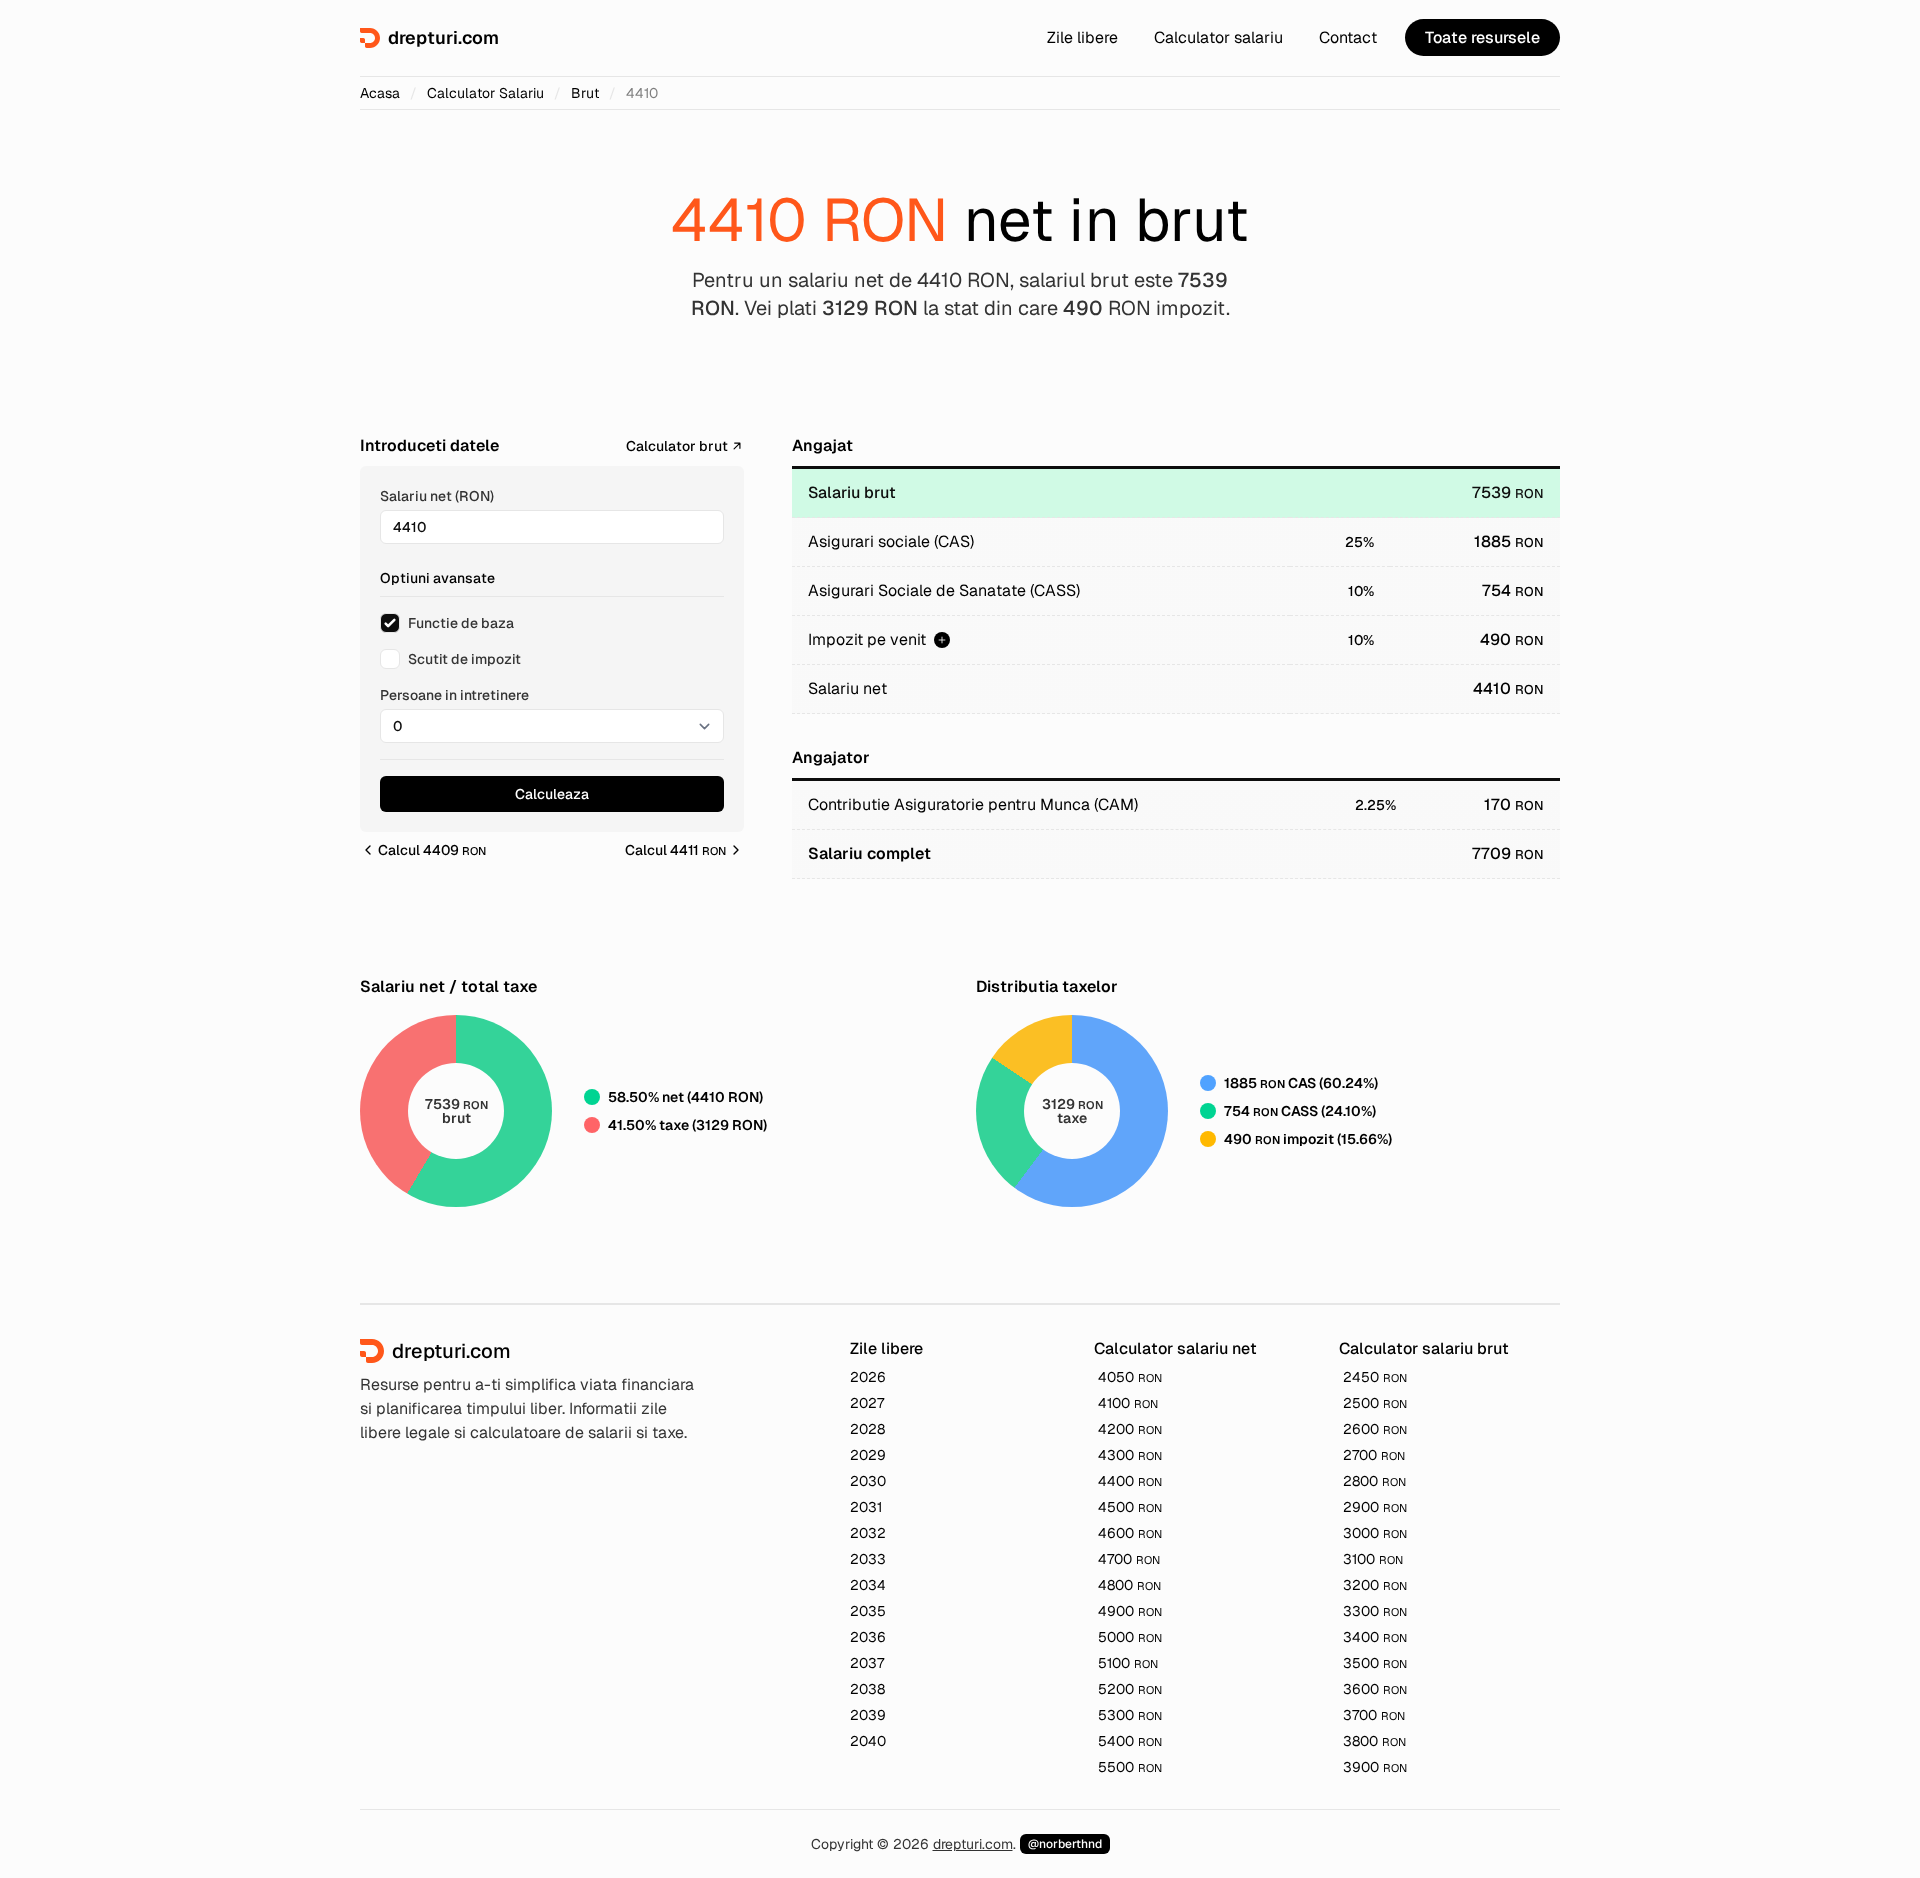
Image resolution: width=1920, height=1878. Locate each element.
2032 (868, 1533)
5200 (1130, 1689)
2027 (867, 1403)
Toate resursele (1482, 37)
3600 (1375, 1689)
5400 (1130, 1741)
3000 (1375, 1533)
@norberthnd (1065, 1844)
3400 (1375, 1637)
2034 (868, 1585)
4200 (1130, 1429)
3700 (1374, 1715)
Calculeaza (552, 794)
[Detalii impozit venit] (942, 640)
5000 (1130, 1637)
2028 (867, 1429)
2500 (1375, 1403)
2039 (868, 1715)
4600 (1130, 1533)
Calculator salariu (1218, 37)
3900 (1375, 1767)
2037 (867, 1663)
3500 (1375, 1663)
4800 (1129, 1585)
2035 (868, 1611)
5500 (1130, 1767)
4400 (1130, 1481)
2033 (868, 1559)
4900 (1130, 1611)
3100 (1373, 1559)
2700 (1374, 1455)
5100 (1128, 1663)
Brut (585, 93)
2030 (868, 1481)
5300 (1130, 1715)
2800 (1374, 1481)
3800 (1374, 1741)
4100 (1128, 1403)
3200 (1375, 1585)
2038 (867, 1689)
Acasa (380, 93)
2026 (868, 1377)
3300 (1375, 1611)
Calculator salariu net (1175, 1348)
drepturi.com (973, 1844)
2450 (1375, 1377)
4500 (1130, 1507)
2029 (868, 1455)
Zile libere (1082, 37)
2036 (868, 1637)
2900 (1375, 1507)
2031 (866, 1507)
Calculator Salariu (485, 93)
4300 (1130, 1455)
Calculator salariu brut (1424, 1348)
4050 (1130, 1377)
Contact (1348, 37)
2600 (1375, 1429)
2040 (868, 1741)
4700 (1129, 1559)
